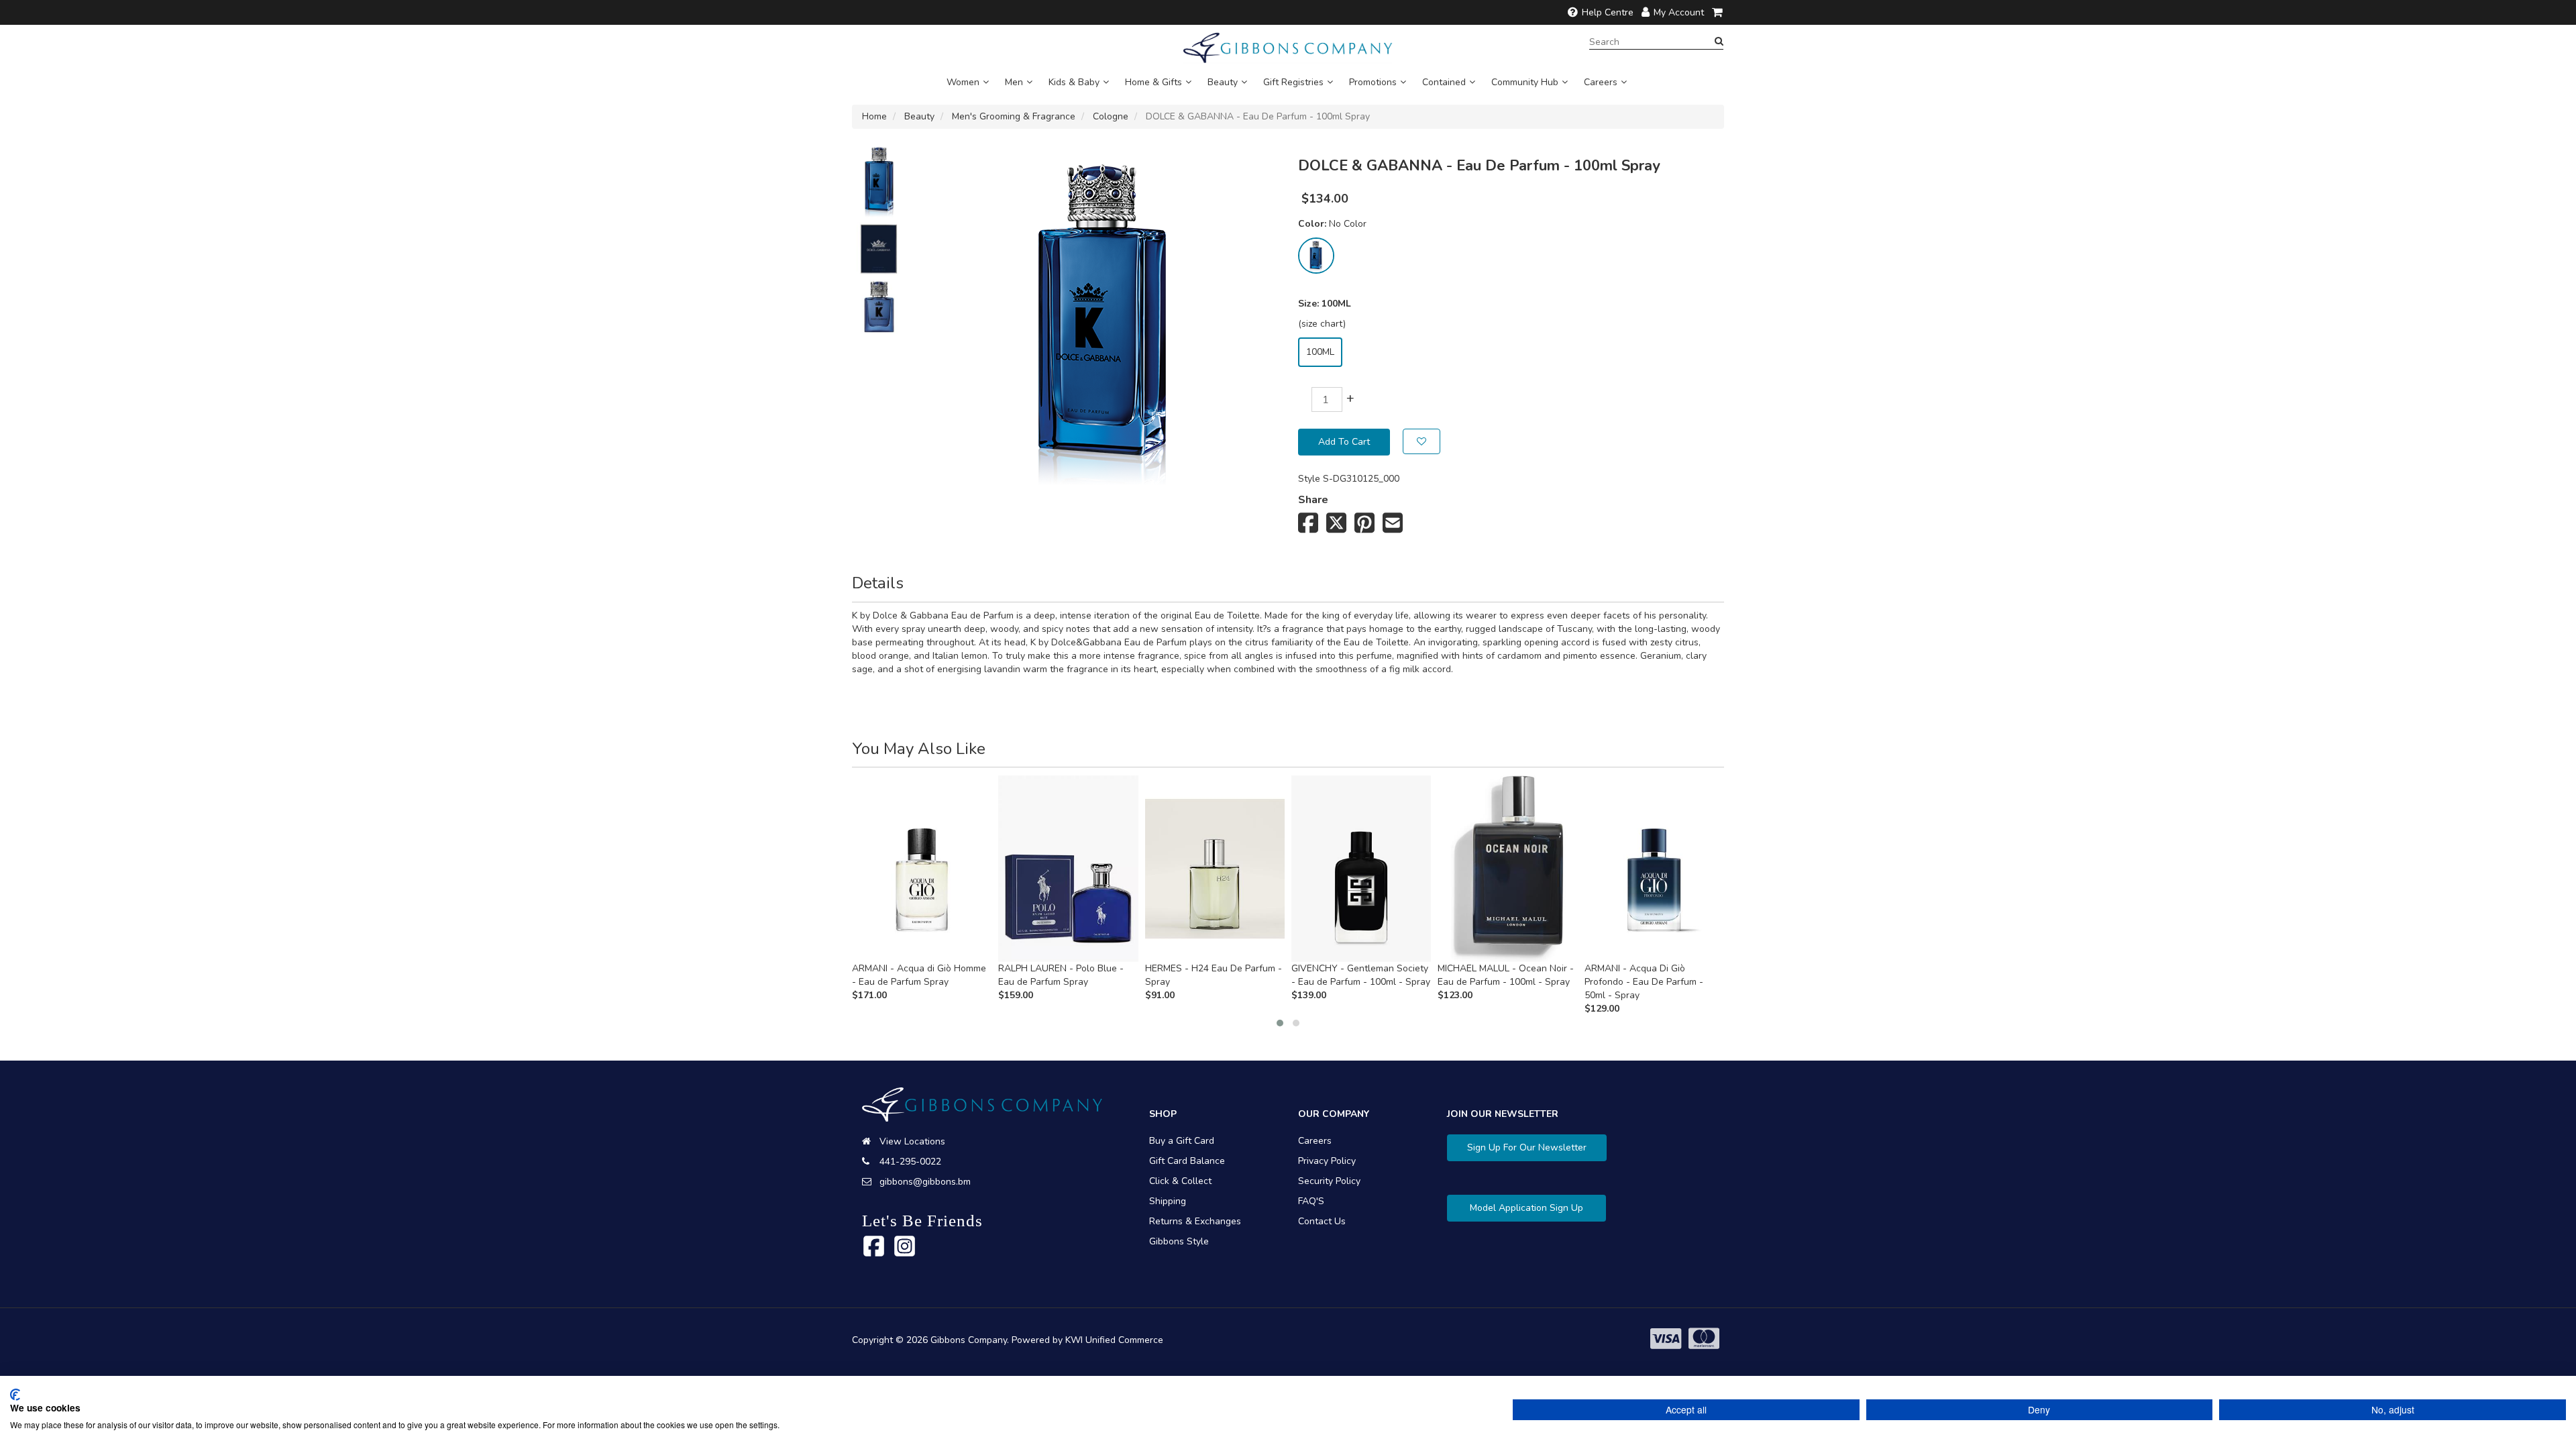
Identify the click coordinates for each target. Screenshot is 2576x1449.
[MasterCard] (1704, 1339)
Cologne (1111, 116)
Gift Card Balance (1187, 1161)
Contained (1444, 82)
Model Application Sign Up (1526, 1208)
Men (1014, 82)
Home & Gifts (1153, 82)
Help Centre (1608, 12)
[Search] (1719, 42)
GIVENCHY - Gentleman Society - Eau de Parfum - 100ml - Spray (1361, 975)
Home (874, 116)
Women (963, 82)
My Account (1679, 12)
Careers (1601, 82)
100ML (1320, 352)
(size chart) (1322, 324)
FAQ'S (1311, 1201)
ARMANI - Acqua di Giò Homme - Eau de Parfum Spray (919, 975)
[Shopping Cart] (1718, 12)
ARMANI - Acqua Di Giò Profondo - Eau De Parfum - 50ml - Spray (1644, 982)
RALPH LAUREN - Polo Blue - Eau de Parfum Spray (1061, 975)
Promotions (1373, 82)
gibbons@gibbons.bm (925, 1182)
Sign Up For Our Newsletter (1527, 1147)
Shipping (1168, 1201)
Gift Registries (1293, 82)
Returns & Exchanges (1195, 1221)
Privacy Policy (1327, 1161)
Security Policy (1329, 1181)
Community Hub (1525, 82)
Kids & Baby (1074, 82)
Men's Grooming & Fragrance (1014, 116)
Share (1313, 500)
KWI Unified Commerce (1114, 1340)
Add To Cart (1344, 442)
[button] (1280, 1023)
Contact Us (1322, 1221)
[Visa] (1666, 1339)
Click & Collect (1180, 1181)
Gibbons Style (1179, 1241)
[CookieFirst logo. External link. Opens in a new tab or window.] (15, 1395)
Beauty (1223, 82)
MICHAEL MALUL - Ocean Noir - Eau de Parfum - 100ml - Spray (1506, 975)
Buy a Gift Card (1182, 1141)
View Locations (912, 1141)
